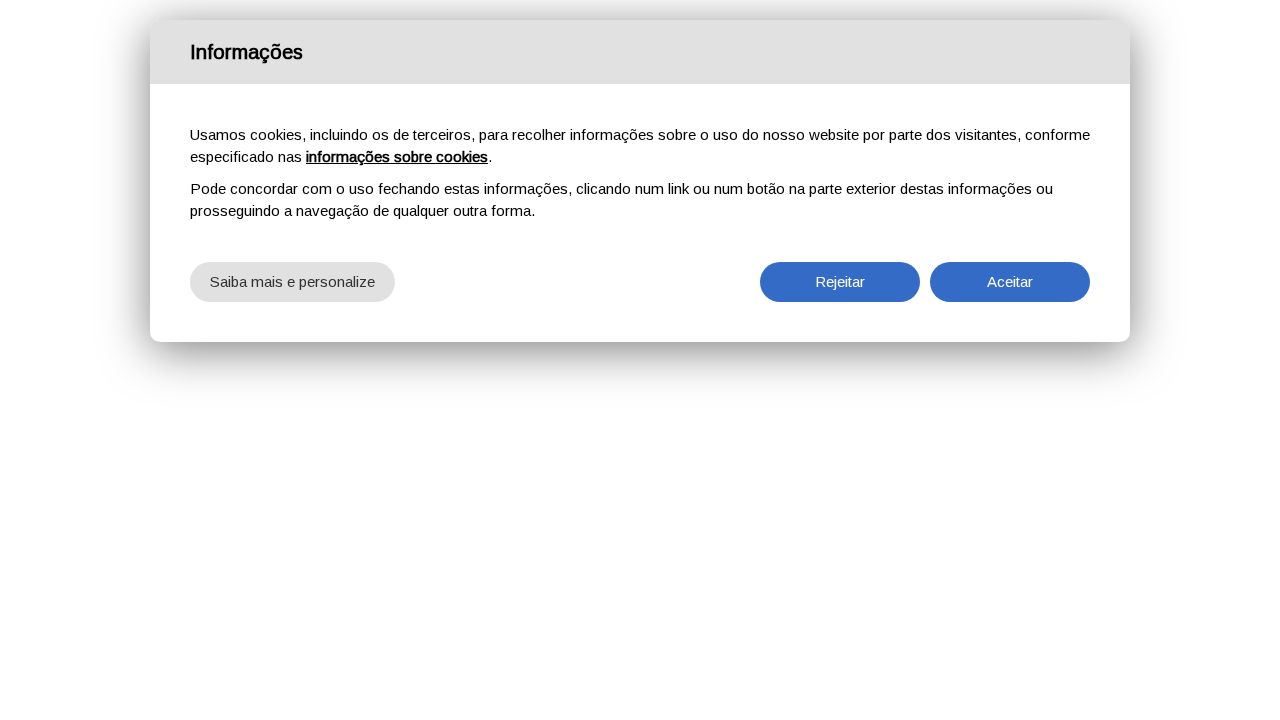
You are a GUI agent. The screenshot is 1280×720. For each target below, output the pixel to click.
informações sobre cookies (397, 156)
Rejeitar (840, 281)
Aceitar (1010, 281)
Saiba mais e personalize (292, 281)
